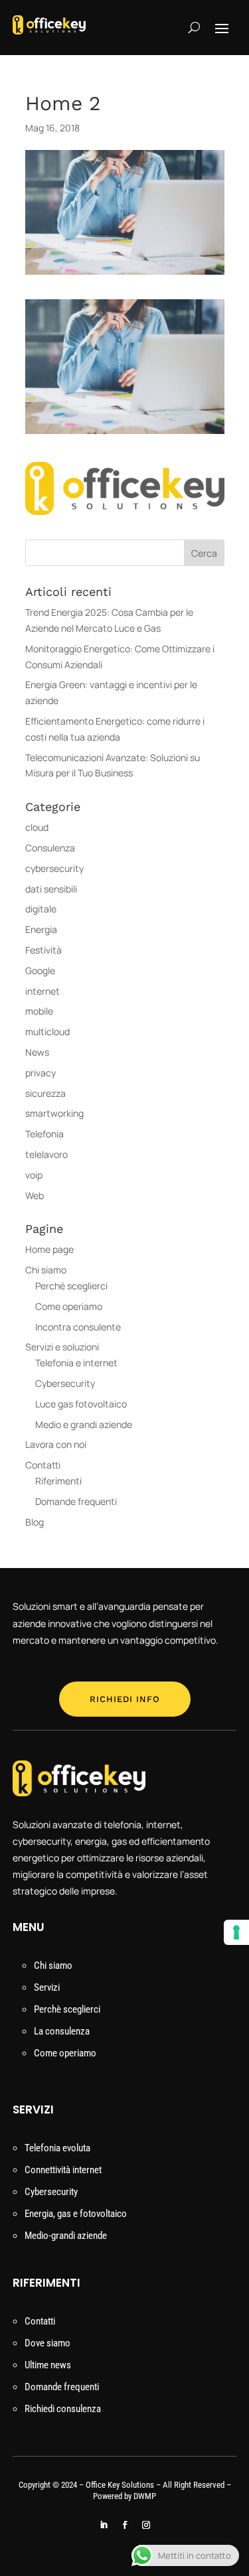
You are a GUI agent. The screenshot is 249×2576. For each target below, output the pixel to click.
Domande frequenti (76, 1501)
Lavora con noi (57, 1444)
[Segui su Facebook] (125, 2525)
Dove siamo (47, 2343)
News (37, 1052)
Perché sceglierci (71, 1286)
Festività (43, 950)
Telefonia (44, 1134)
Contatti (43, 1465)
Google (40, 970)
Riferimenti (58, 1481)
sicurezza (45, 1093)
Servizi (47, 1987)
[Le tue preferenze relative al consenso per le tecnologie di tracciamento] (236, 1932)
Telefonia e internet (76, 1363)
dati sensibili (51, 889)
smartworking (54, 1113)
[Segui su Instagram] (146, 2525)
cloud (37, 827)
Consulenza (50, 848)
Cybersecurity (65, 1383)
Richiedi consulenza (63, 2409)
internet (42, 991)
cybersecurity (54, 868)
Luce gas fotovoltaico (81, 1404)
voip (34, 1175)
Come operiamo (69, 1306)
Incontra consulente (78, 1327)
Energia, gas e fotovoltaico (76, 2214)
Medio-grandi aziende (66, 2236)
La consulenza (62, 2031)
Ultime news (48, 2365)
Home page (49, 1249)
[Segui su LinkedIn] (104, 2525)
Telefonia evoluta (57, 2148)
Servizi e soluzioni (62, 1347)
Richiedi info (125, 1699)
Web (35, 1195)
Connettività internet (63, 2170)
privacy (41, 1073)
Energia (41, 929)
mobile (39, 1011)
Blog (35, 1522)
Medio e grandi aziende (84, 1424)
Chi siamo (46, 1270)
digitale (41, 909)
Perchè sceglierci (67, 2009)
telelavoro (46, 1154)
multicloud (47, 1032)
